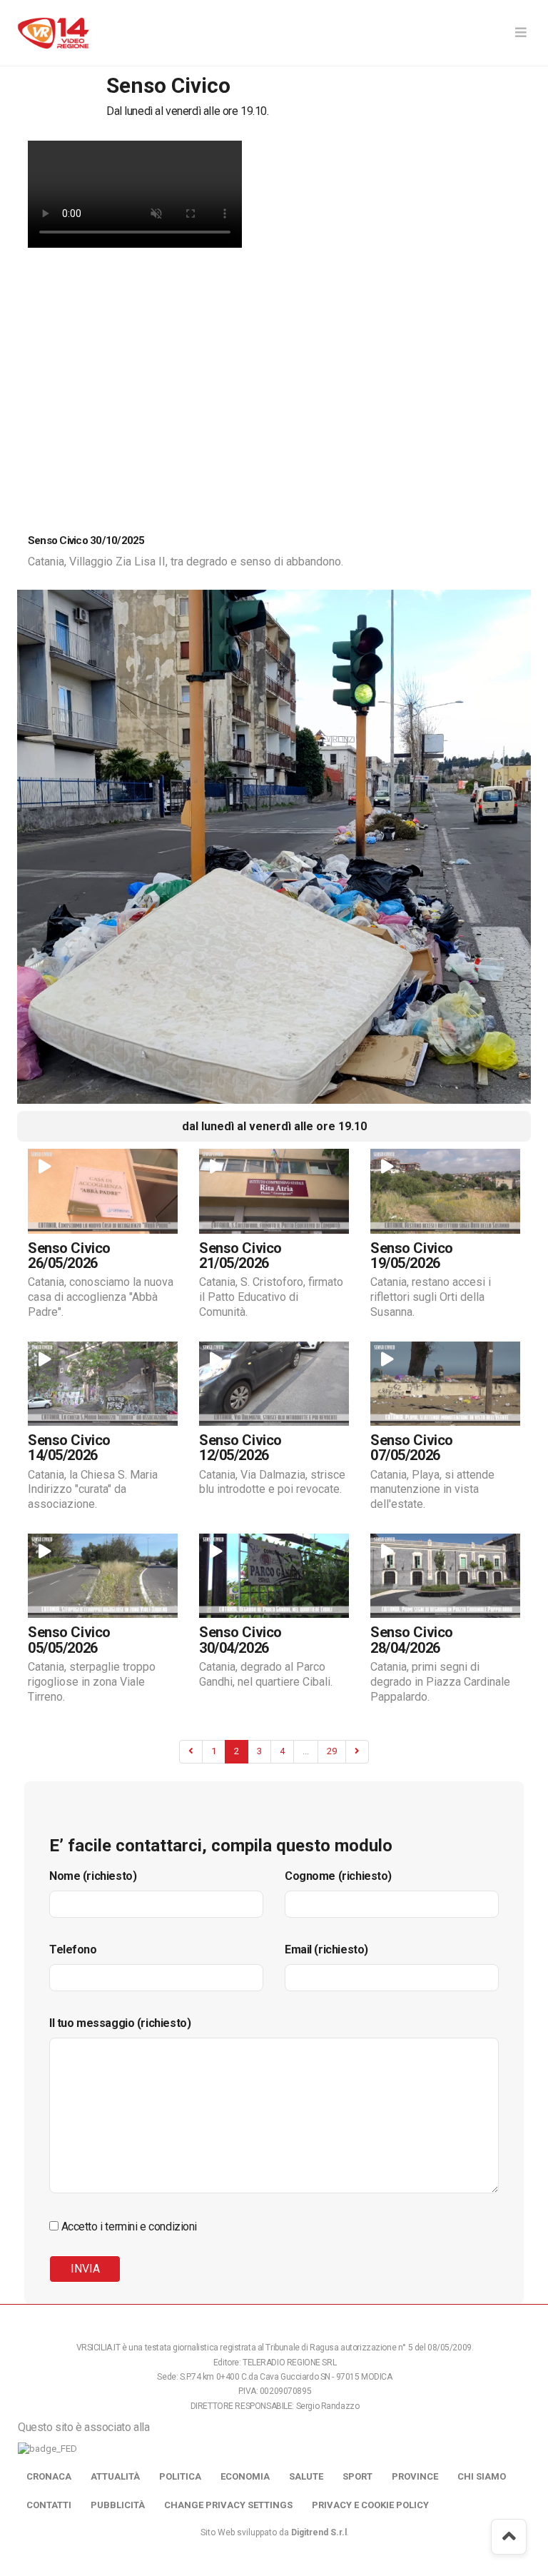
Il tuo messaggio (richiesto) (120, 2023)
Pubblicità (118, 2505)
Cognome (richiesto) (338, 1876)
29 (332, 1751)
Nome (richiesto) (93, 1876)
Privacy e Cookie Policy (370, 2505)
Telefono (73, 1949)
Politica (180, 2476)
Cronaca (49, 2476)
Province (415, 2476)
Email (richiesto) (326, 1949)
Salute (306, 2476)
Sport (357, 2476)
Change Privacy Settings (228, 2505)
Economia (245, 2476)
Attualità (115, 2476)
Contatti (49, 2505)
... (306, 1751)
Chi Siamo (482, 2476)
